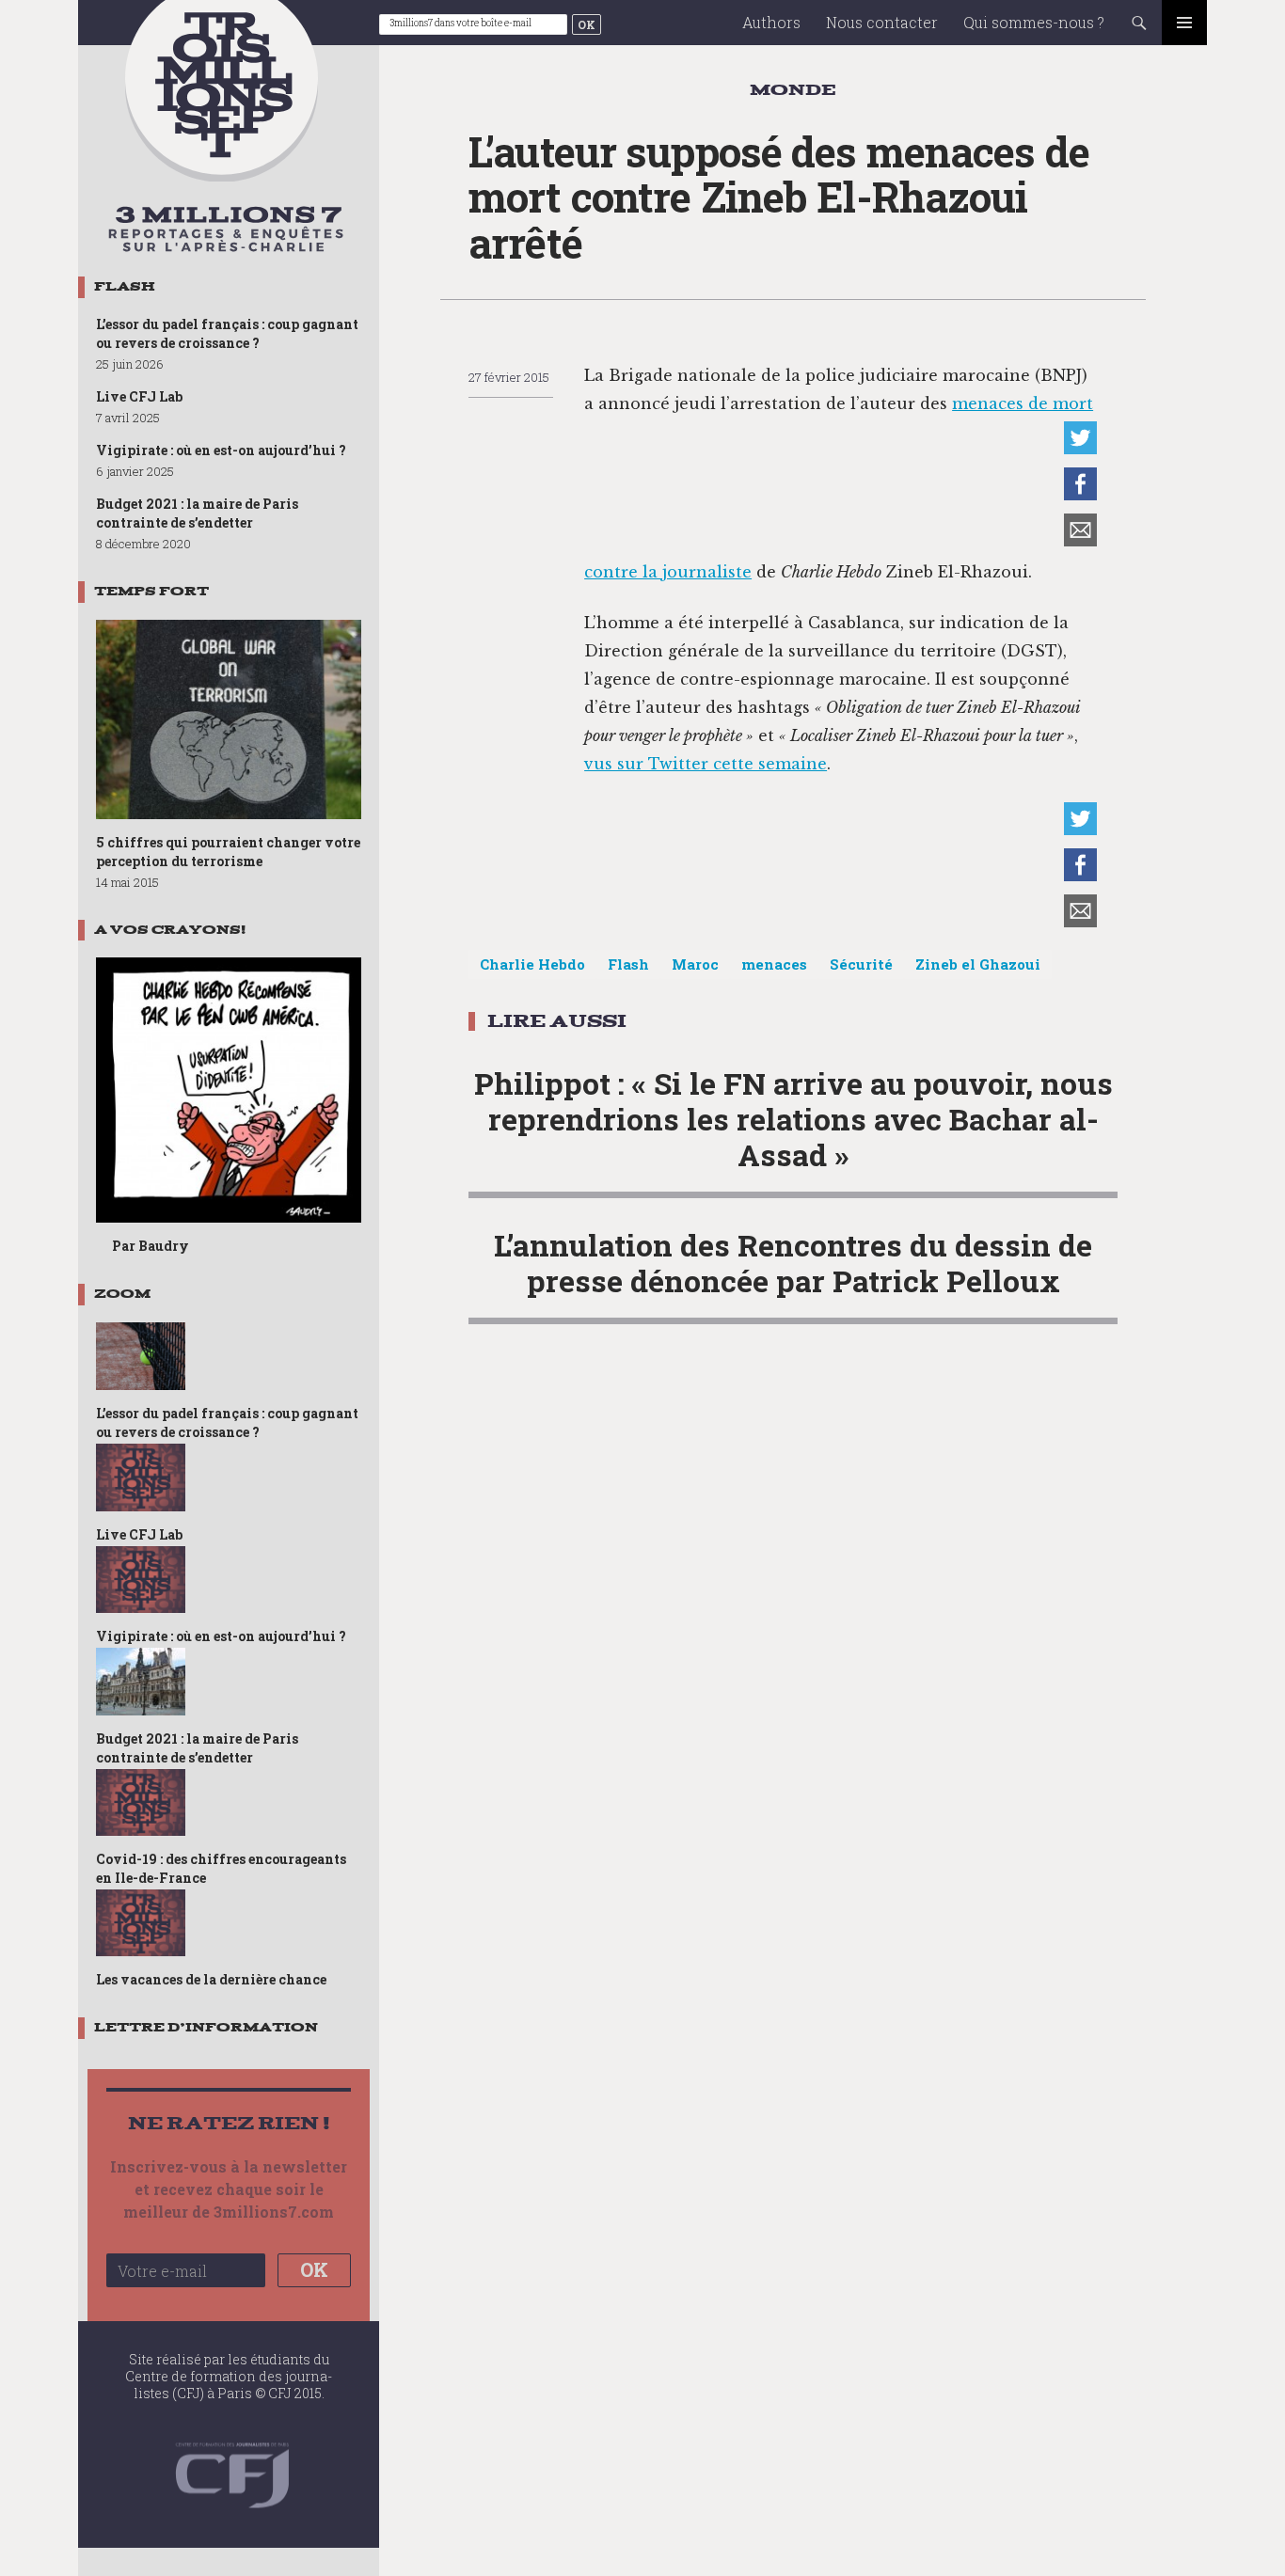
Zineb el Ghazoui (978, 964)
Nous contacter (882, 22)
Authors (771, 22)
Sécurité (861, 964)
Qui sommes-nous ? (1034, 22)
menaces (774, 964)
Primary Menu (1184, 23)
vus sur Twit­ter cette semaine (706, 764)
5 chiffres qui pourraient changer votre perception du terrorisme (228, 852)
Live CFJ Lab (139, 396)
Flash (628, 964)
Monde (793, 90)
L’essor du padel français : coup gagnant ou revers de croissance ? (227, 333)
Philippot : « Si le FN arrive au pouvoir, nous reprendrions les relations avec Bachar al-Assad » (793, 1119)
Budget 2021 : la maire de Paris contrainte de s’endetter (197, 513)
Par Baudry (151, 1246)
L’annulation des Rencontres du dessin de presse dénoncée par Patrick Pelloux (793, 1263)
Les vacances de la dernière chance (211, 1979)
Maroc (695, 964)
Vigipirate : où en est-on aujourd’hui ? (221, 450)
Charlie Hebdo (532, 964)
